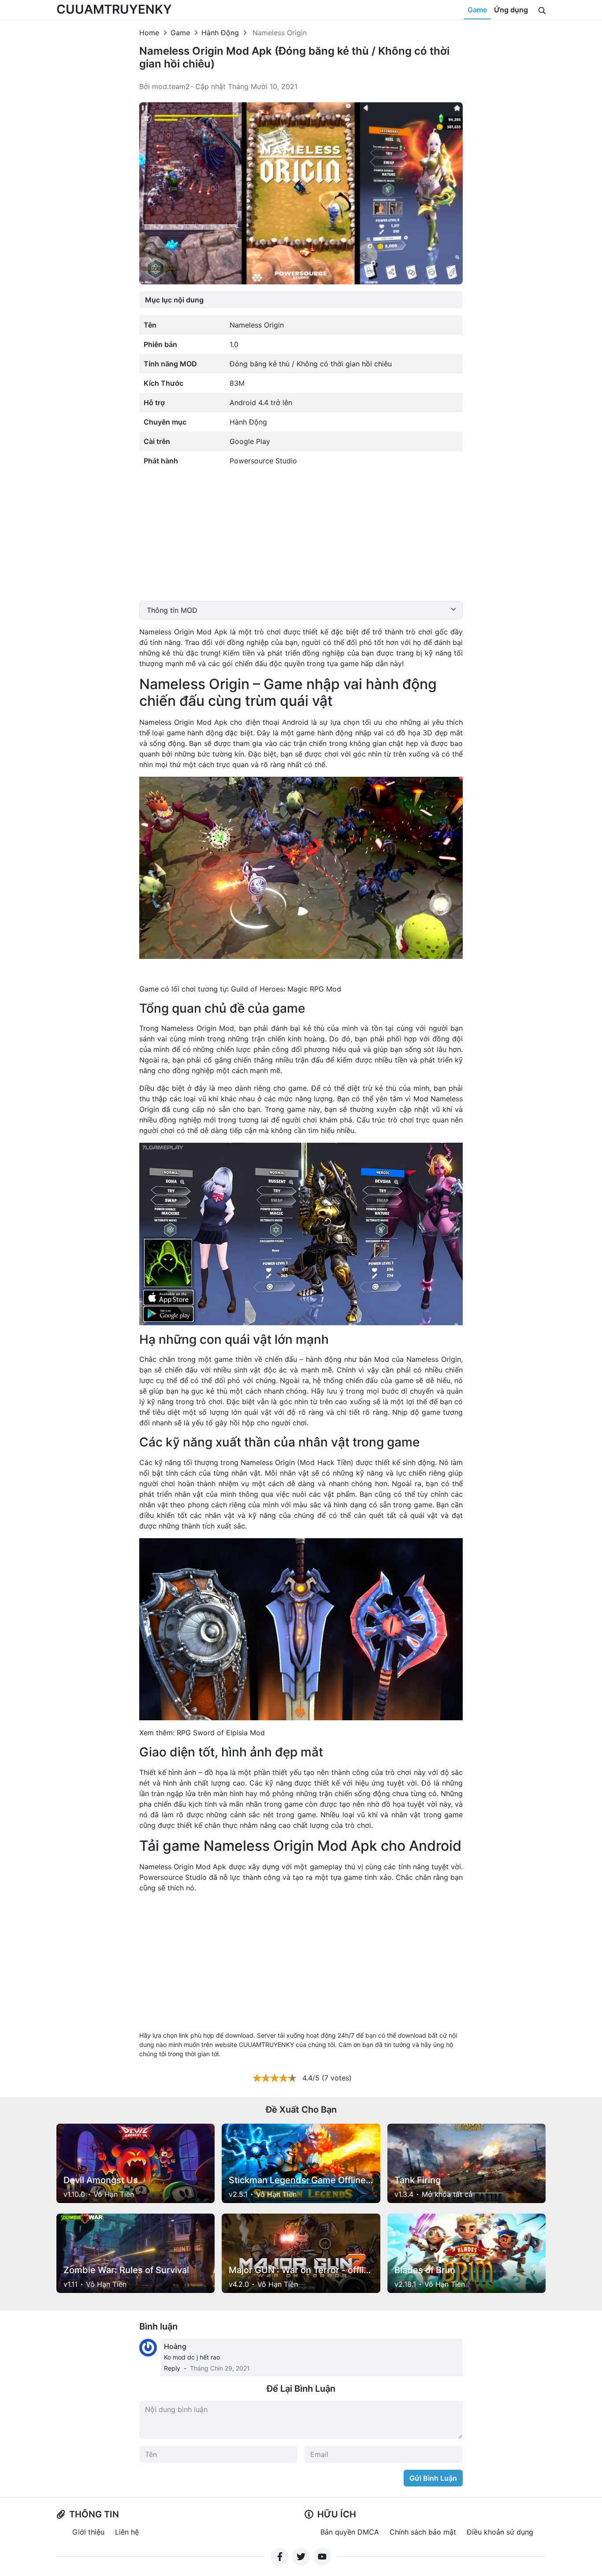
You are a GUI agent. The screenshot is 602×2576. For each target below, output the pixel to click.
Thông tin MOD (172, 610)
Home (149, 33)
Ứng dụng (511, 10)
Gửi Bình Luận (433, 2478)
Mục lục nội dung (174, 300)
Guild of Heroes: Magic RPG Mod (286, 989)
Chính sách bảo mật (423, 2532)
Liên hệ (127, 2532)
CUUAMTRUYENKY (114, 9)
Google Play (250, 441)
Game (477, 10)
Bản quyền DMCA (350, 2532)
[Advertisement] (301, 539)
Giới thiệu (88, 2532)
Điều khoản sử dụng (500, 2532)
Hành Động (220, 33)
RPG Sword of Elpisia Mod (221, 1733)
